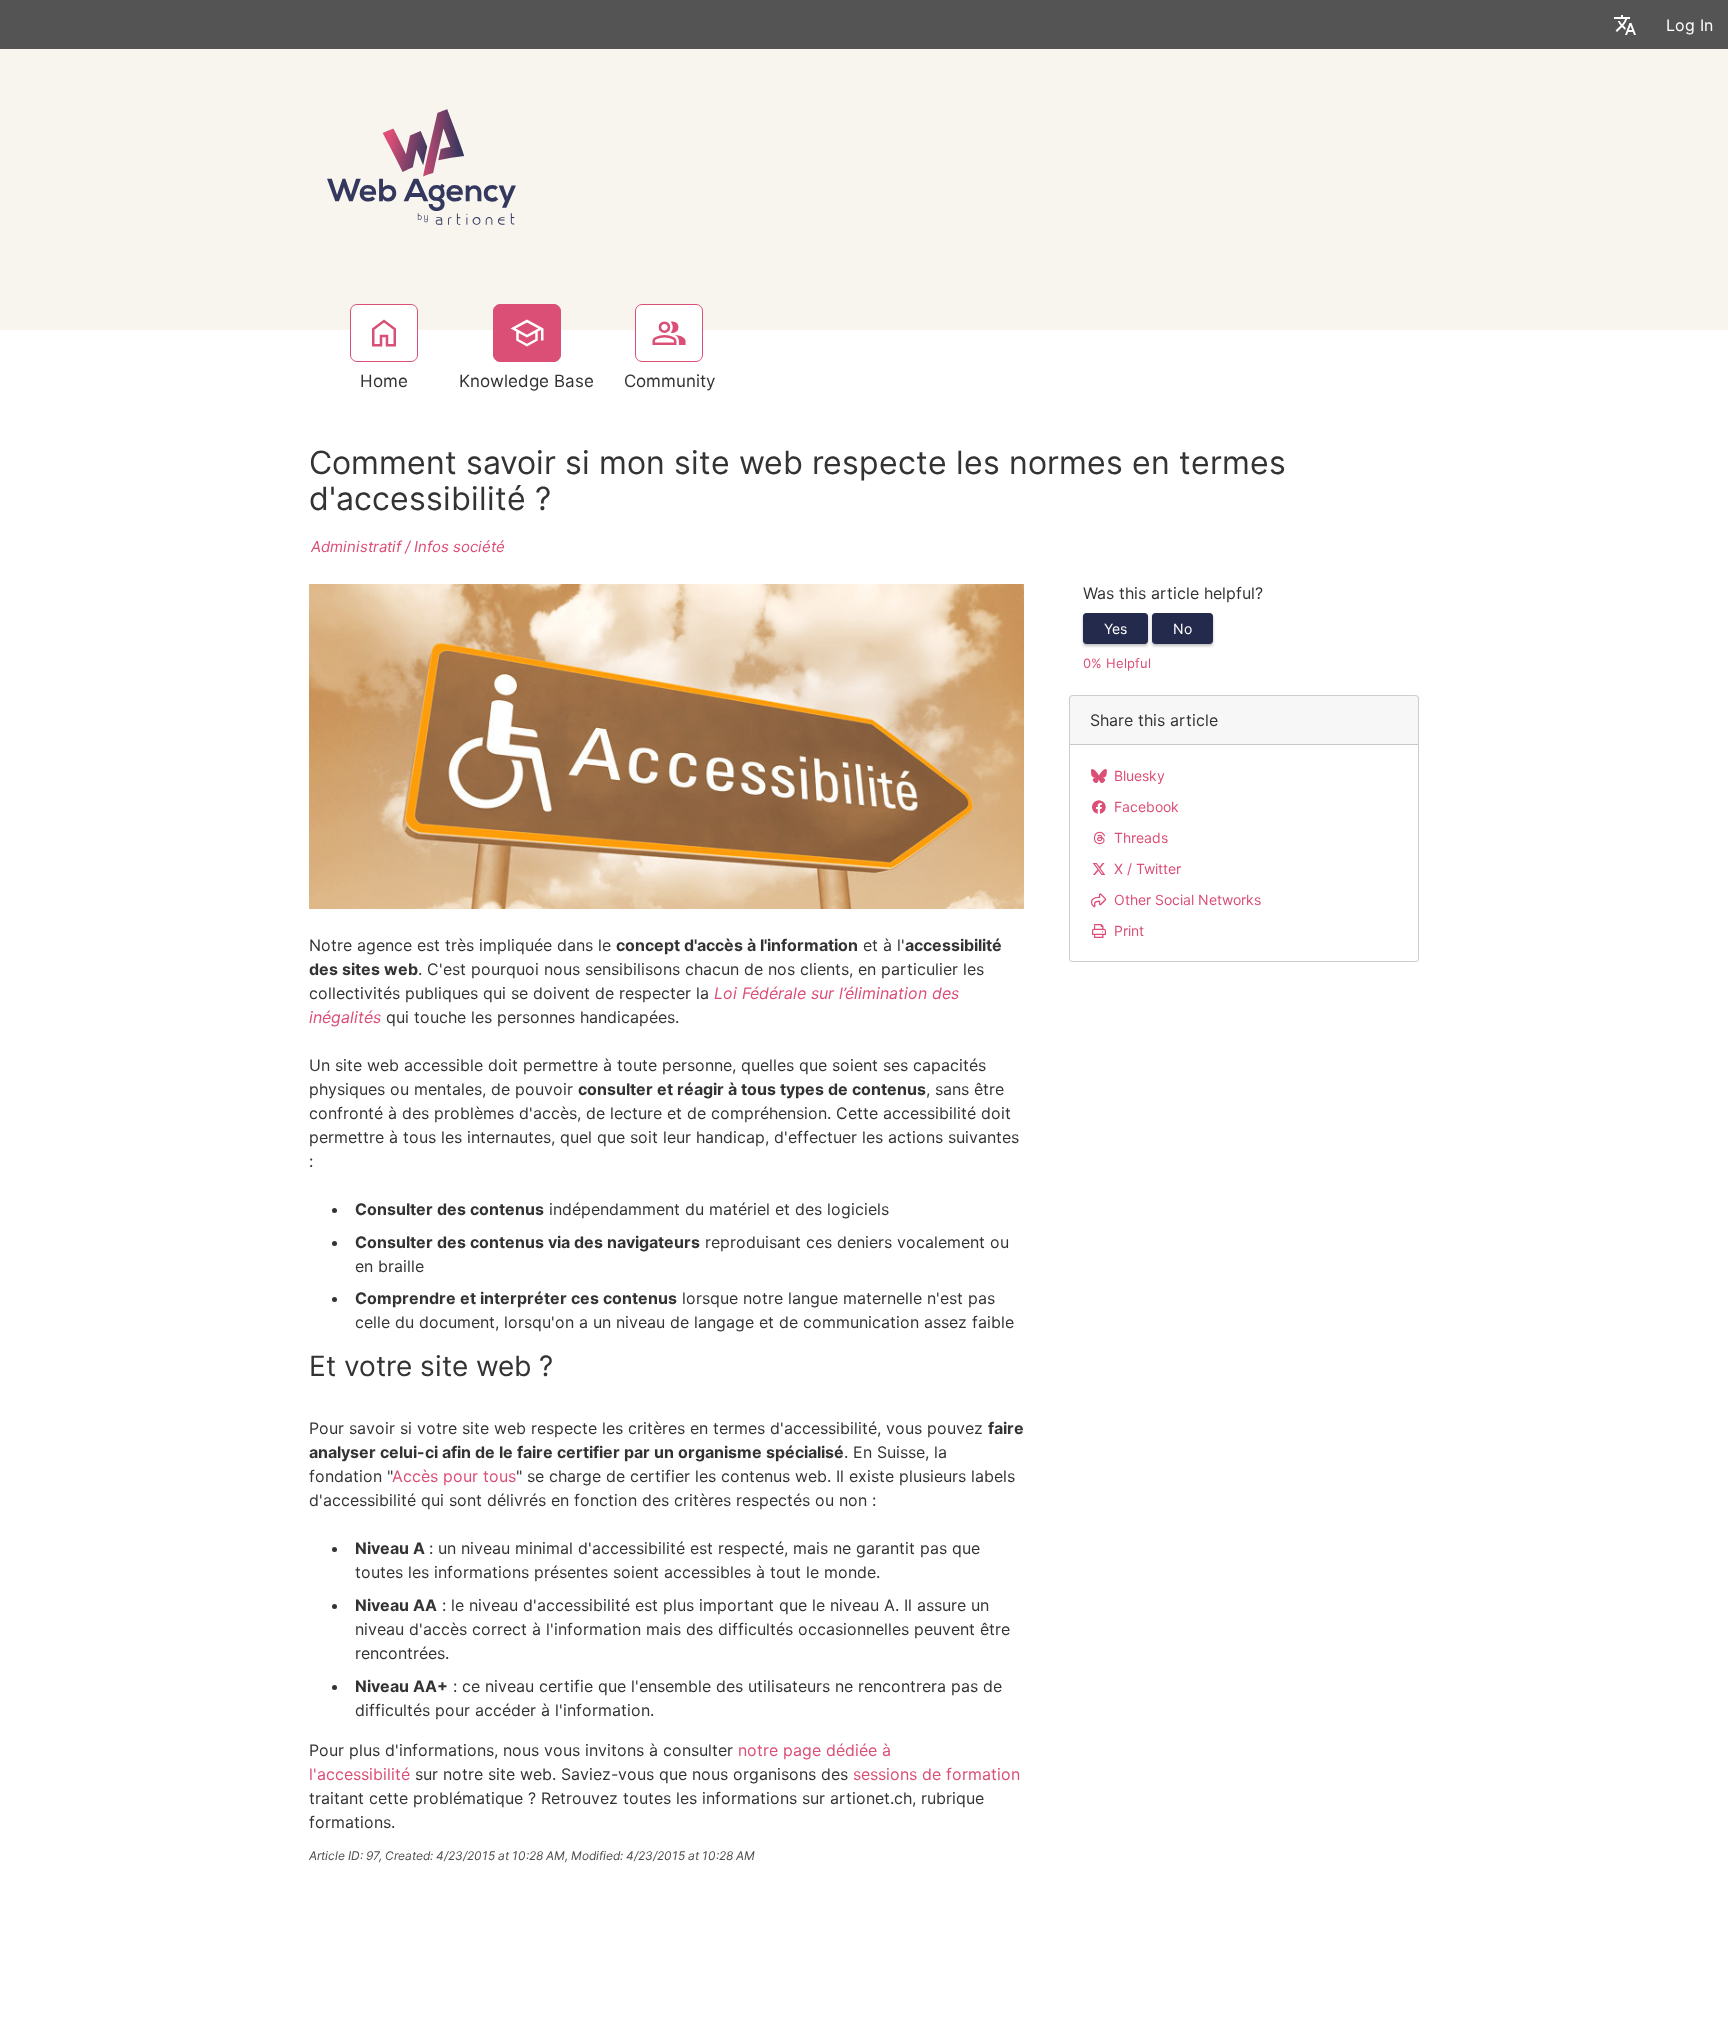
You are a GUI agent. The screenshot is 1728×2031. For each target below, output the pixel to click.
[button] (1625, 24)
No (1182, 628)
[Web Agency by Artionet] (421, 164)
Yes (1115, 628)
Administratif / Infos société (408, 546)
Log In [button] (1689, 25)
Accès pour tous (454, 1476)
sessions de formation (936, 1774)
